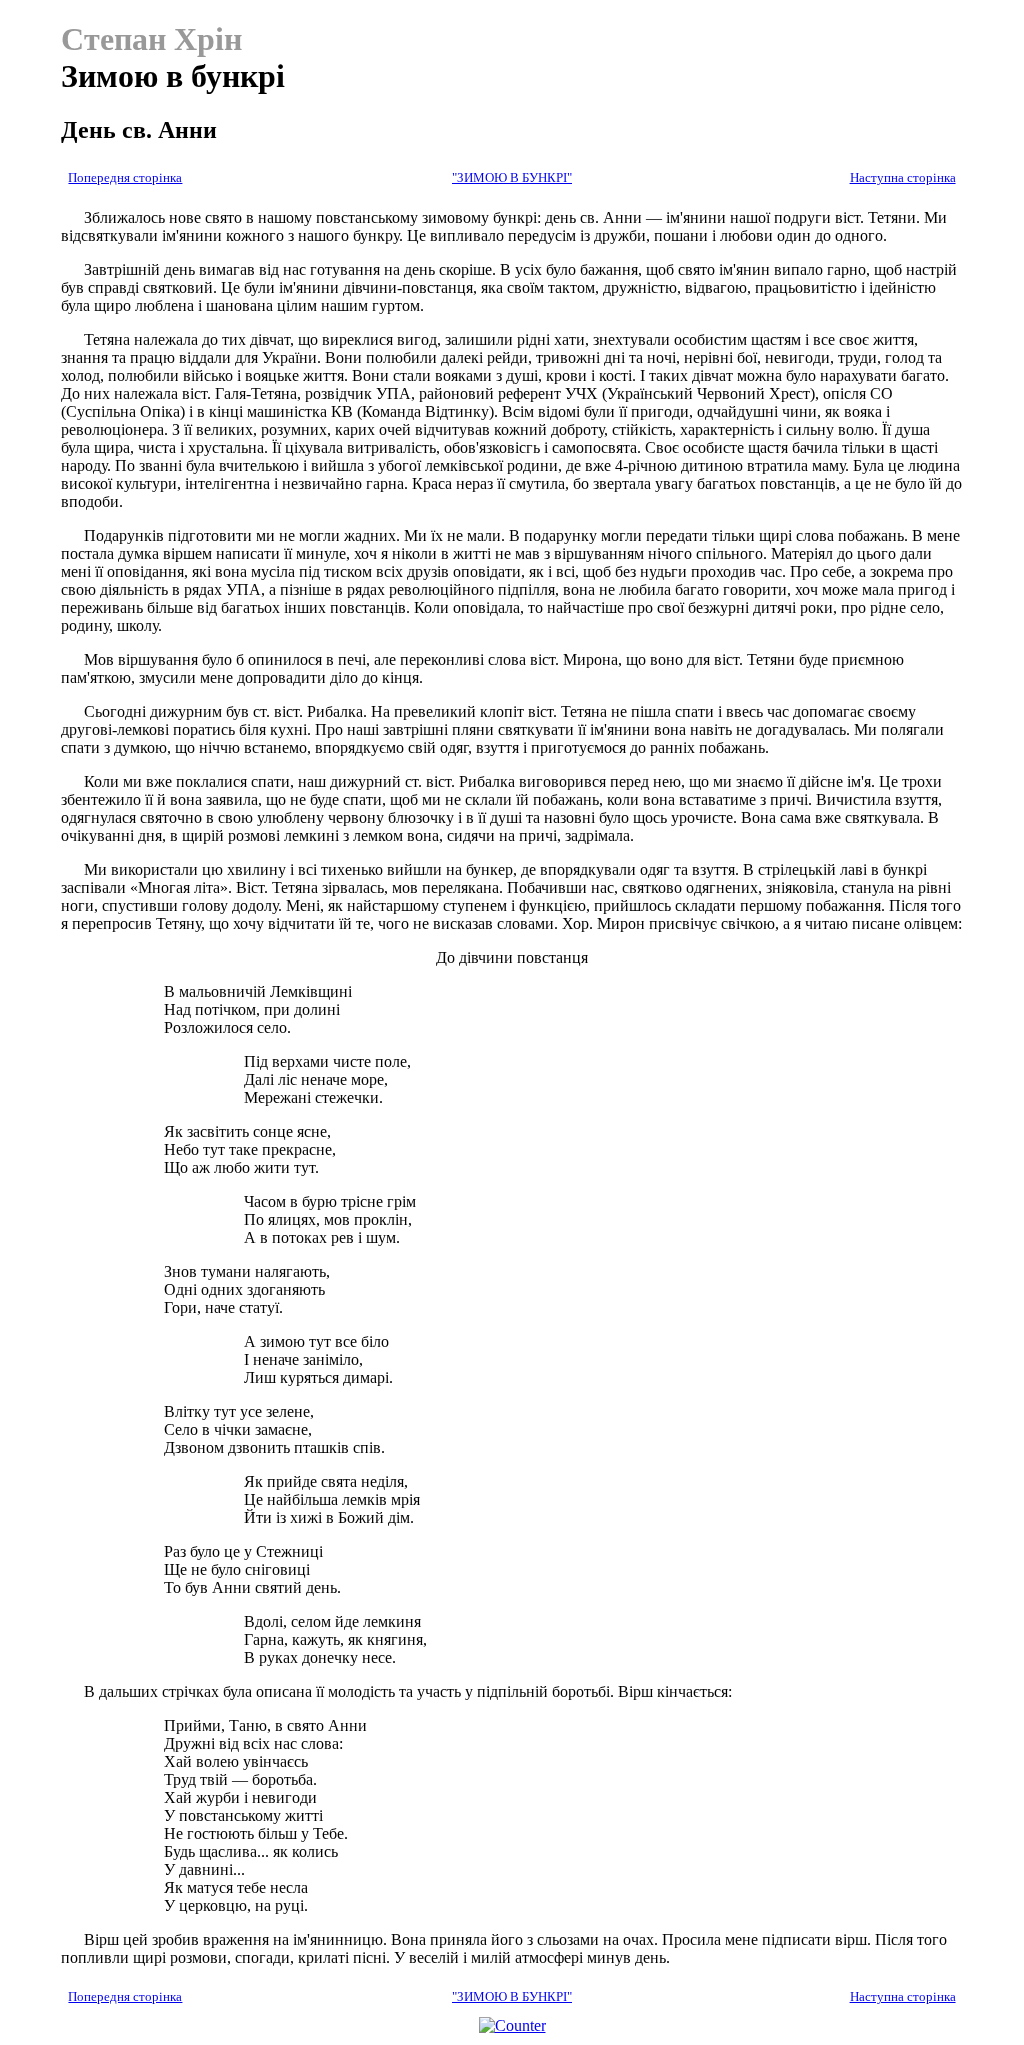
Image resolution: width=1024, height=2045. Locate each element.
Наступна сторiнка (903, 178)
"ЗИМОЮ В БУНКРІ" (512, 178)
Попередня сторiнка (125, 178)
